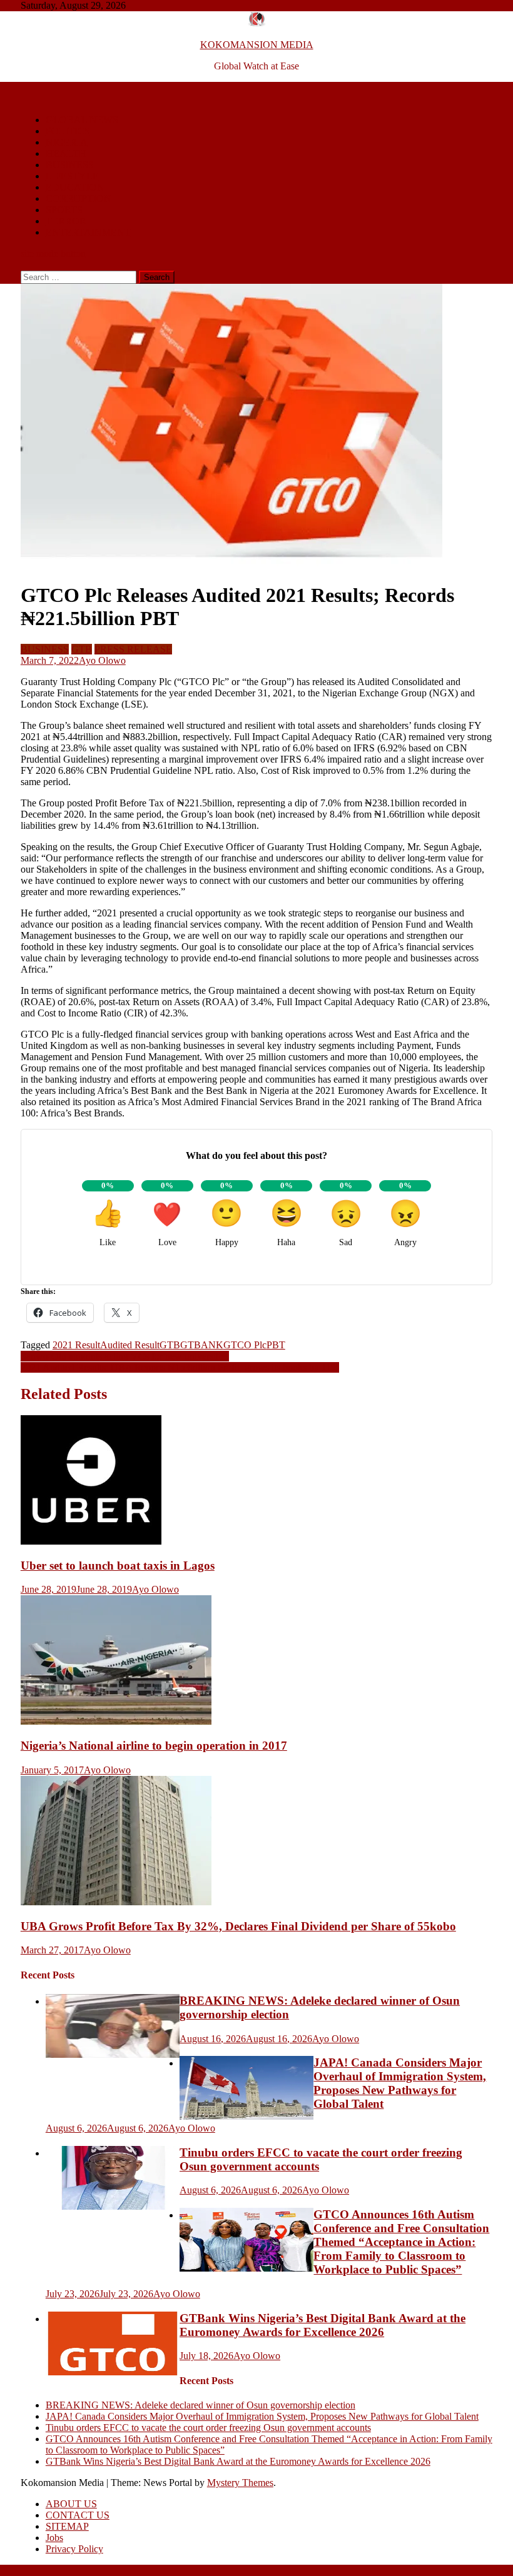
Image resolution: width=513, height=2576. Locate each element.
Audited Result (130, 1345)
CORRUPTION (79, 198)
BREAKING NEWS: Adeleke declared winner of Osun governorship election (201, 2405)
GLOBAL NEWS (82, 120)
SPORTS (64, 210)
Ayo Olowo (102, 660)
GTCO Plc (245, 1345)
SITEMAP (67, 2526)
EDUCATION (75, 187)
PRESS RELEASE (133, 649)
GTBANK (202, 1345)
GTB (82, 649)
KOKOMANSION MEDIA (257, 45)
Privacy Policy (74, 2549)
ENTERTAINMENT (88, 232)
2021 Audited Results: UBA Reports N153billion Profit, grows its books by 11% (180, 1367)
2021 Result (76, 1345)
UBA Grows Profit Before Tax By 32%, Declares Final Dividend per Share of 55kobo (238, 1926)
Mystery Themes (240, 2483)
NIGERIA (67, 142)
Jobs (54, 2538)
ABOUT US (71, 2504)
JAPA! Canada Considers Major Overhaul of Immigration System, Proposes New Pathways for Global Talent (400, 2083)
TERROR (66, 221)
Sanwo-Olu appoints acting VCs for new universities (125, 1356)
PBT (276, 1345)
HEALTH (66, 153)
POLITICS (68, 131)
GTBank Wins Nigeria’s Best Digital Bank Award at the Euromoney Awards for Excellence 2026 (323, 2325)
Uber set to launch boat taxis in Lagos (118, 1566)
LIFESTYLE (72, 176)
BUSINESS (70, 165)
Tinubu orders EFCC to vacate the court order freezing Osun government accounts (208, 2428)
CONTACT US (78, 2515)
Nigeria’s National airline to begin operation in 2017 (154, 1746)
